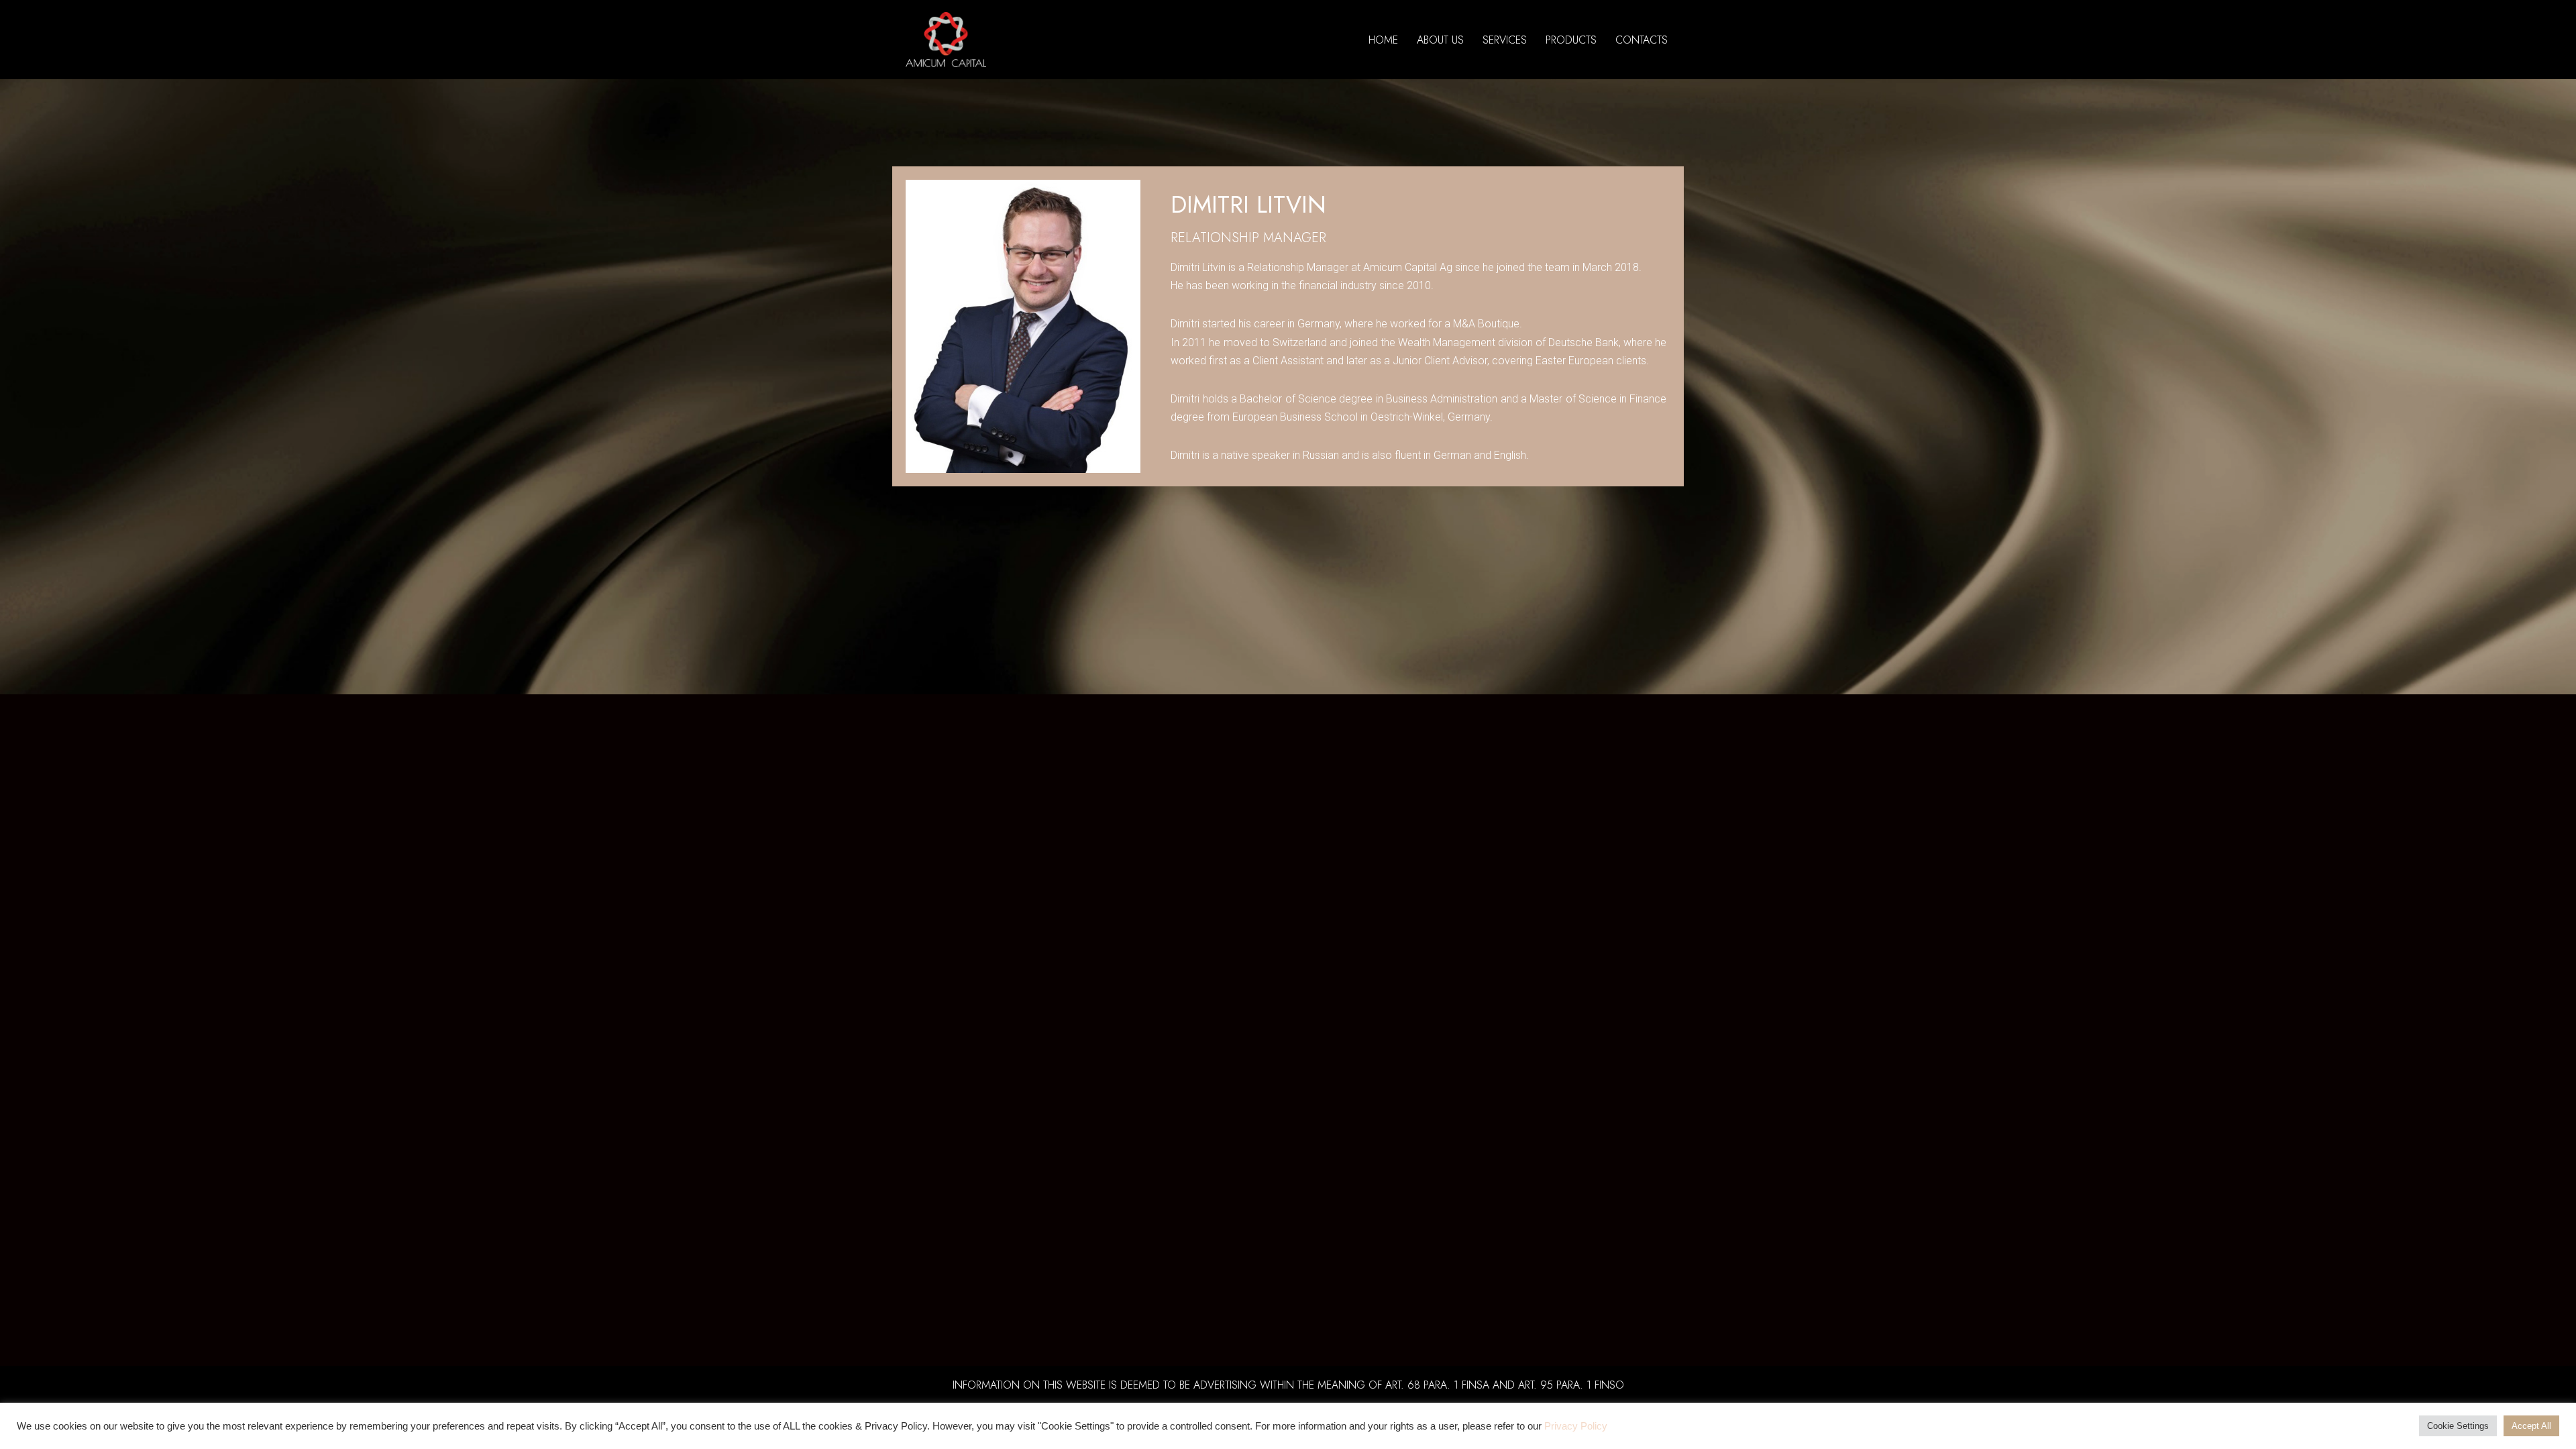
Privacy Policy (1576, 1426)
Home (1383, 40)
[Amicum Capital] (946, 40)
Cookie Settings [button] (2458, 1426)
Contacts (1642, 40)
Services (1505, 40)
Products (1571, 40)
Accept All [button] (2531, 1426)
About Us (1440, 40)
